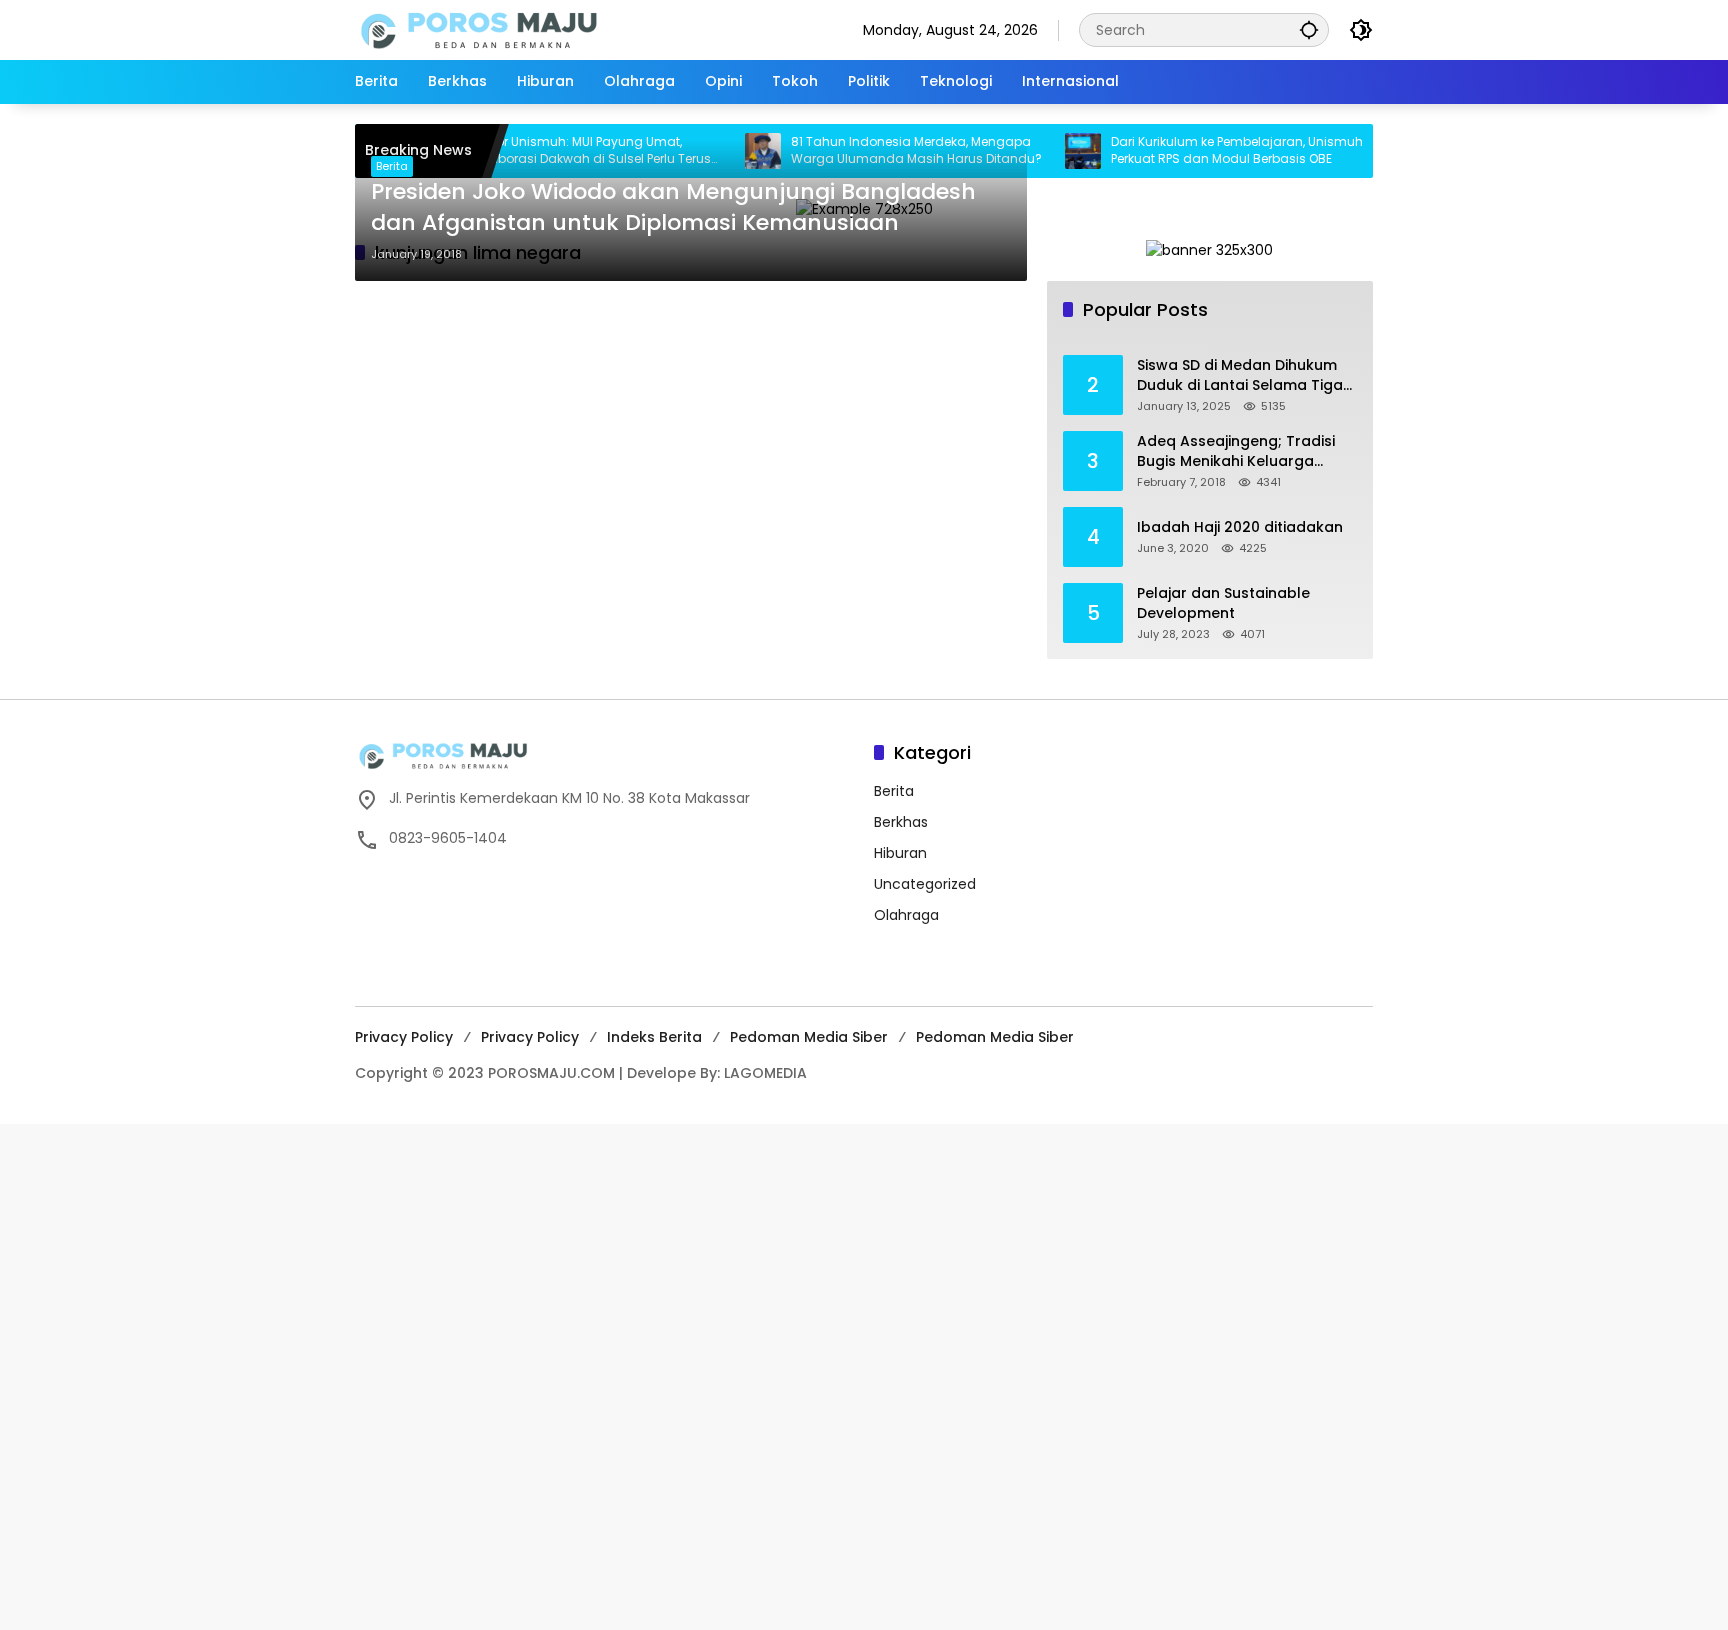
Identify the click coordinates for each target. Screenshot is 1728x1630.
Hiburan (900, 853)
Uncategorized (925, 884)
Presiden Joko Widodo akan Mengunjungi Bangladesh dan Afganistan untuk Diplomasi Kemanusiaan (673, 207)
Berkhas (901, 822)
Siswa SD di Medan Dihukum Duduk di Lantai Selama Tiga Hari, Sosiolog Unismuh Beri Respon (1240, 375)
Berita (392, 166)
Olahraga (906, 915)
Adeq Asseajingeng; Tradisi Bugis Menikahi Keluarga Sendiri (1236, 451)
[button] (1309, 29)
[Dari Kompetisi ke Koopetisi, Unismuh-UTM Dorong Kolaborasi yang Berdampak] (1367, 151)
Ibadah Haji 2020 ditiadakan (1240, 527)
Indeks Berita (654, 1037)
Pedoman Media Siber (809, 1037)
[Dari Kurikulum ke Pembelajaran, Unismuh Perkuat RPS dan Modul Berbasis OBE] (1047, 151)
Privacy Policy (404, 1037)
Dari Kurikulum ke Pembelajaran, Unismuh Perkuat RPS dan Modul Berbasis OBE (1201, 150)
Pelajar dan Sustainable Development (1223, 603)
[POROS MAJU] (530, 29)
